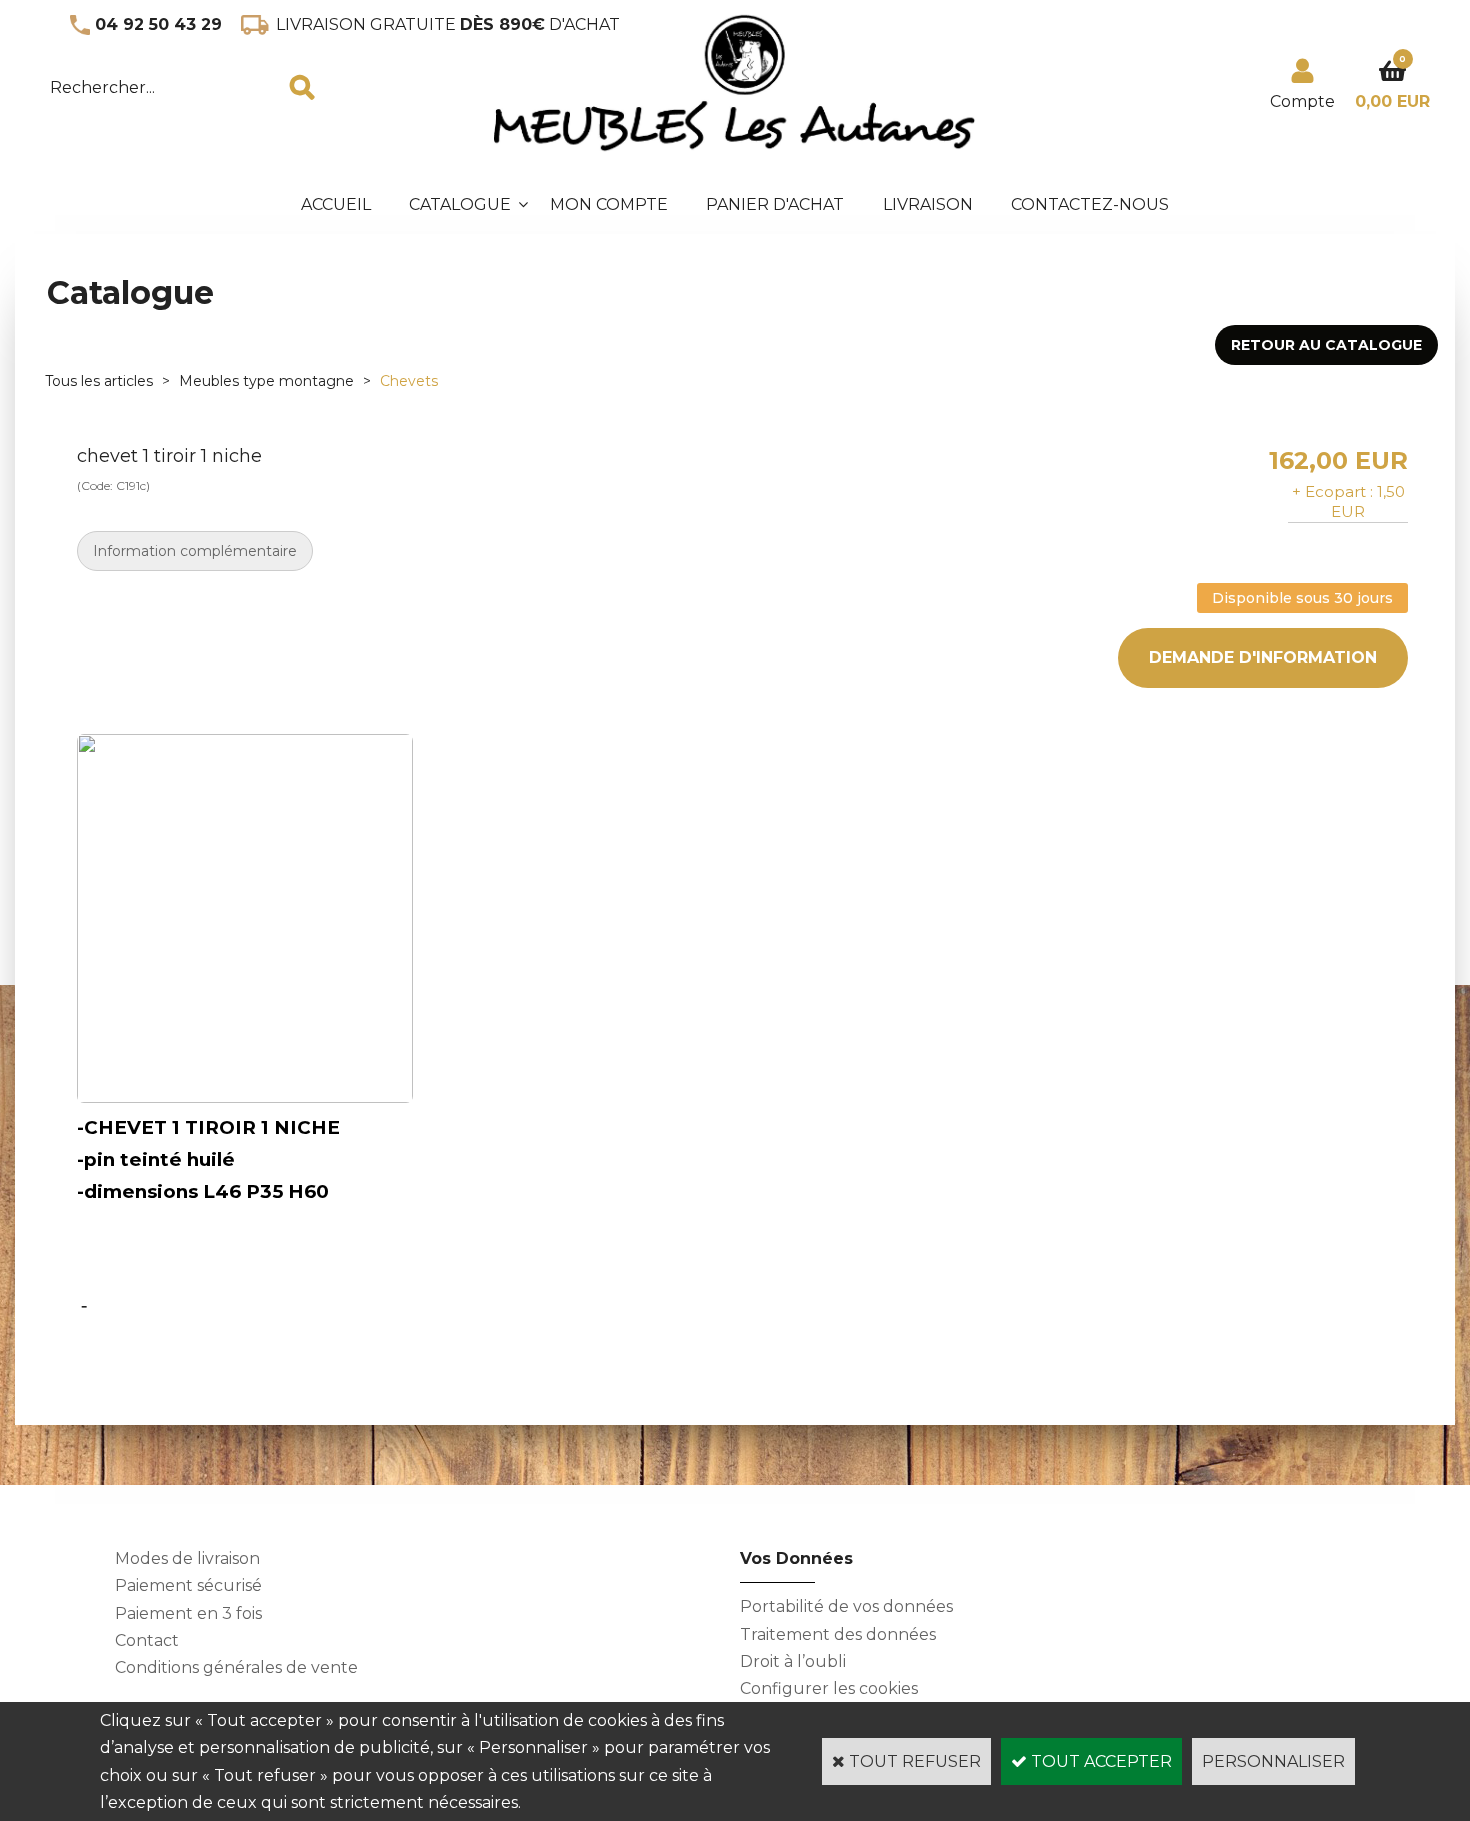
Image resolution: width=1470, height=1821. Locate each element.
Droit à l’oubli (793, 1661)
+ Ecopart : (1332, 491)
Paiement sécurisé (188, 1585)
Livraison (928, 204)
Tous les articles (99, 381)
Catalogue (460, 204)
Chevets (409, 381)
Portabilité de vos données (846, 1606)
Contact (147, 1640)
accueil (336, 204)
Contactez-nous (1090, 204)
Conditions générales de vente (236, 1667)
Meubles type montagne (266, 381)
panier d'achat (775, 204)
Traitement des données (838, 1634)
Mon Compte (609, 204)
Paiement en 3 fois (188, 1613)
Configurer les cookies (829, 1688)
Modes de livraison (187, 1558)
